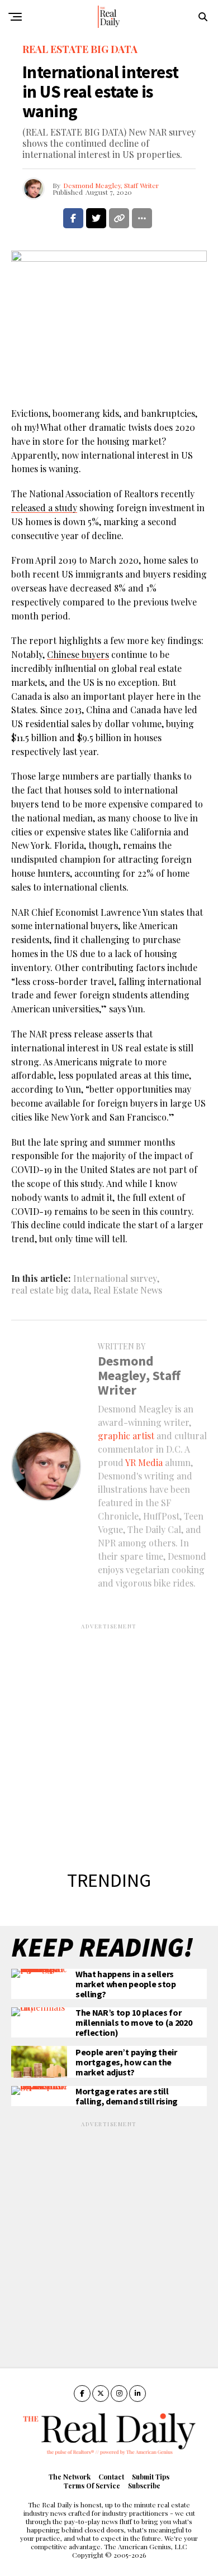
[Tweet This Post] (96, 218)
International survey (115, 1279)
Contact (111, 2477)
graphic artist (126, 1436)
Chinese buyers (78, 654)
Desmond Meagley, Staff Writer (111, 185)
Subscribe (144, 2486)
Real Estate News (128, 1290)
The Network (70, 2477)
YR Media (144, 1462)
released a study (44, 508)
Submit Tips (151, 2477)
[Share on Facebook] (73, 218)
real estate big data (50, 1290)
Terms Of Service (92, 2486)
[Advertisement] (109, 1739)
